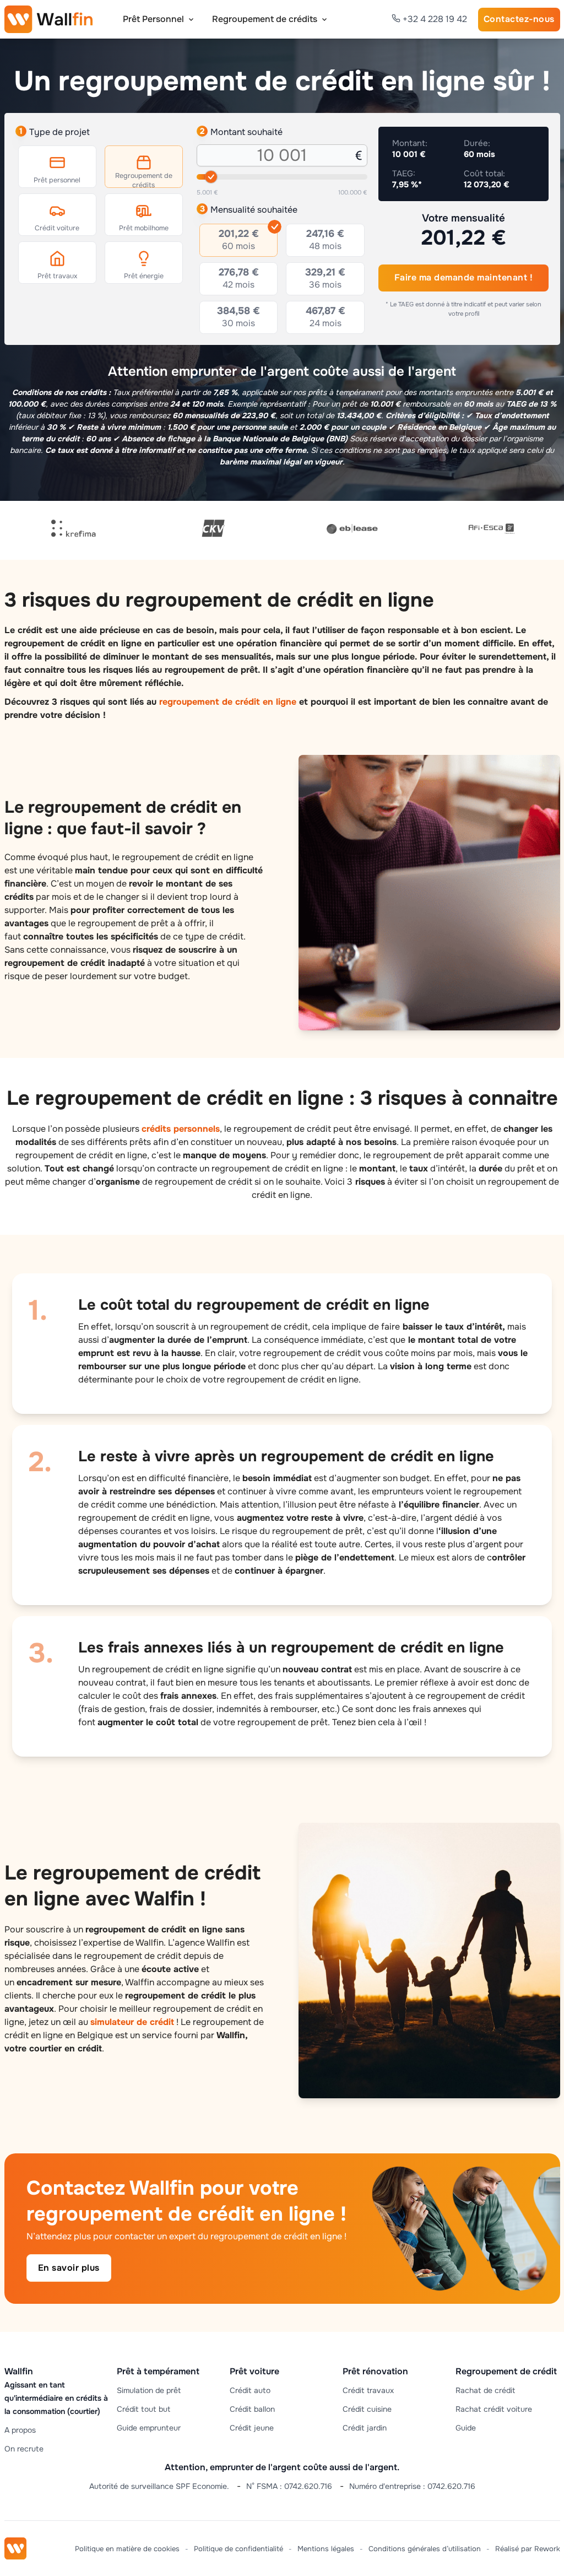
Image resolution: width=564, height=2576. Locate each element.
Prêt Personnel (153, 19)
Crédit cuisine (367, 2409)
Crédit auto (250, 2390)
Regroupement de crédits (265, 19)
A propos (20, 2430)
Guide (466, 2428)
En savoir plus (69, 2268)
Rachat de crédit (485, 2390)
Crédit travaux (368, 2390)
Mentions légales (326, 2549)
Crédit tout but (143, 2409)
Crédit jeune (252, 2428)
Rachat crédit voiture (494, 2409)
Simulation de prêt (149, 2390)
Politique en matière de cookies (127, 2549)
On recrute (24, 2449)
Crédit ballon (252, 2409)
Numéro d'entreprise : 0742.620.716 (412, 2486)
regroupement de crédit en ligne (228, 702)
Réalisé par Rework (528, 2549)
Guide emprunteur (149, 2428)
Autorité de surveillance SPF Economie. (159, 2486)
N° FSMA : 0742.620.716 (289, 2486)
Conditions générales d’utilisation (425, 2549)
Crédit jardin (365, 2428)
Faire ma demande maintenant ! (464, 277)
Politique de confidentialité (238, 2549)
